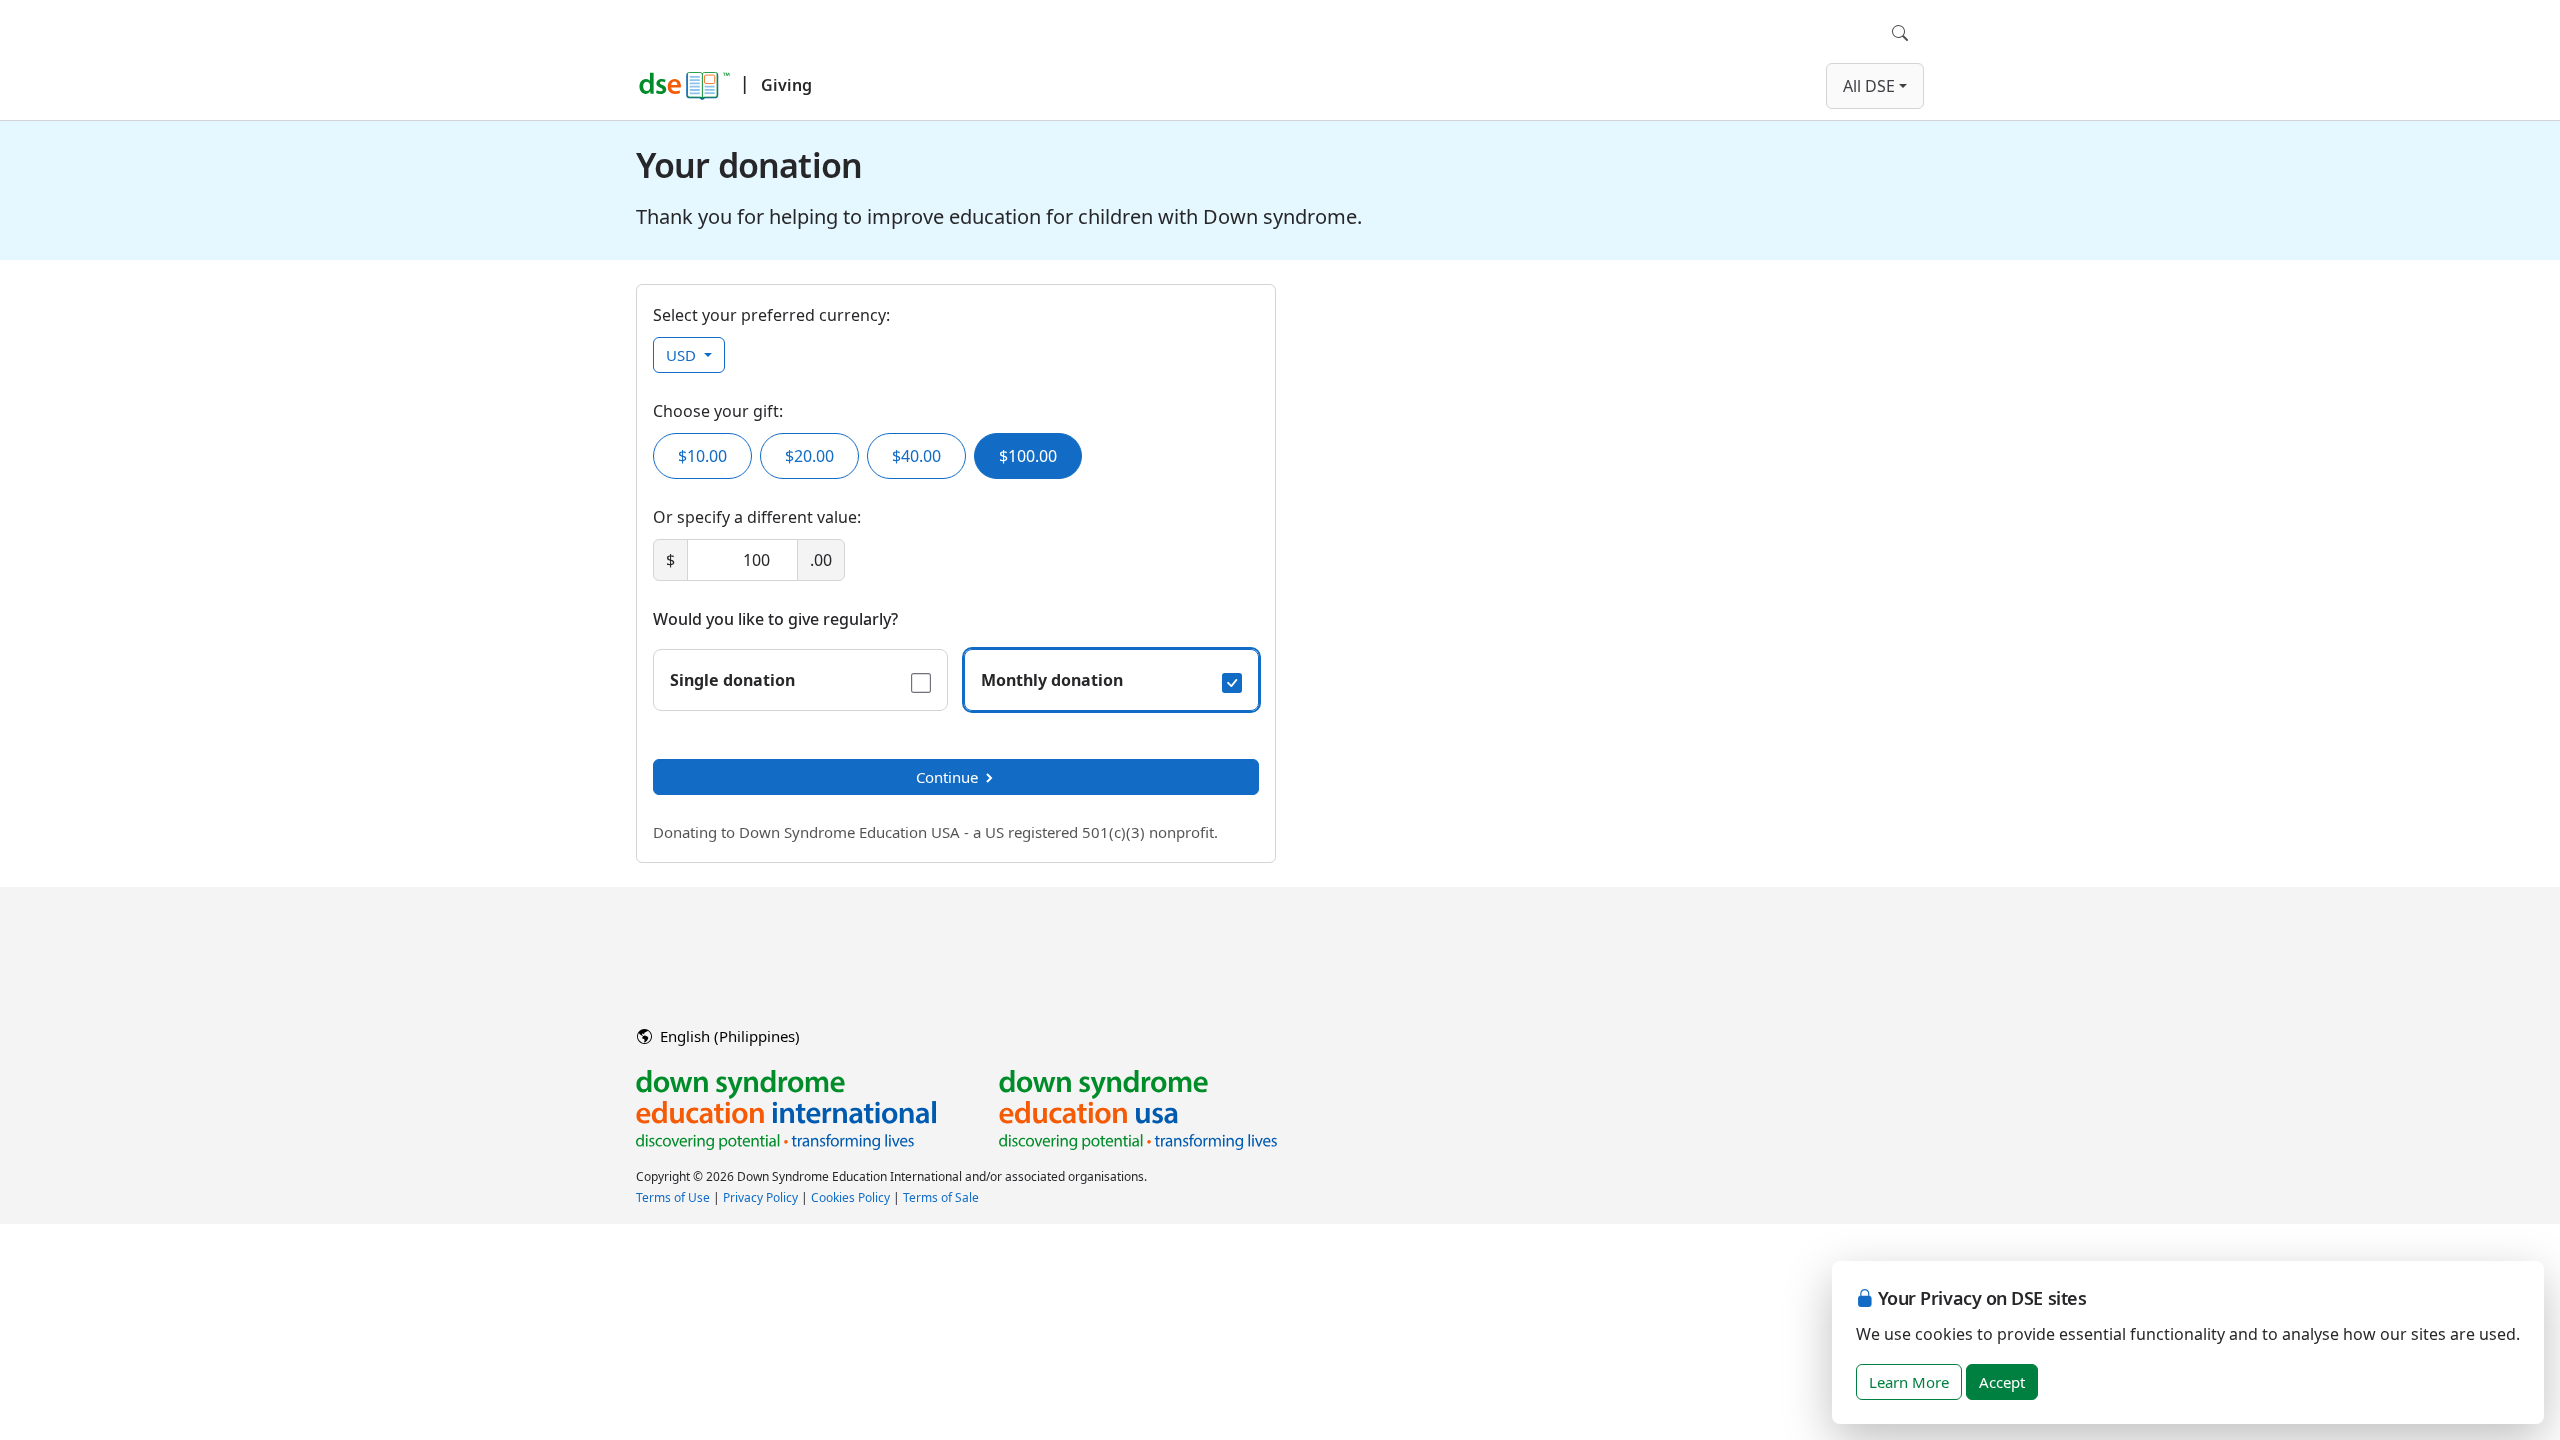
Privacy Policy (760, 1197)
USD (683, 355)
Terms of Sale (941, 1197)
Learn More (1909, 1382)
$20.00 (809, 456)
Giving (786, 85)
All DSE (1869, 86)
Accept (2002, 1382)
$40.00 (916, 456)
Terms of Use (673, 1197)
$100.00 (1028, 456)
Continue (947, 777)
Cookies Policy (850, 1197)
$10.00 (702, 456)
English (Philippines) (728, 1036)
